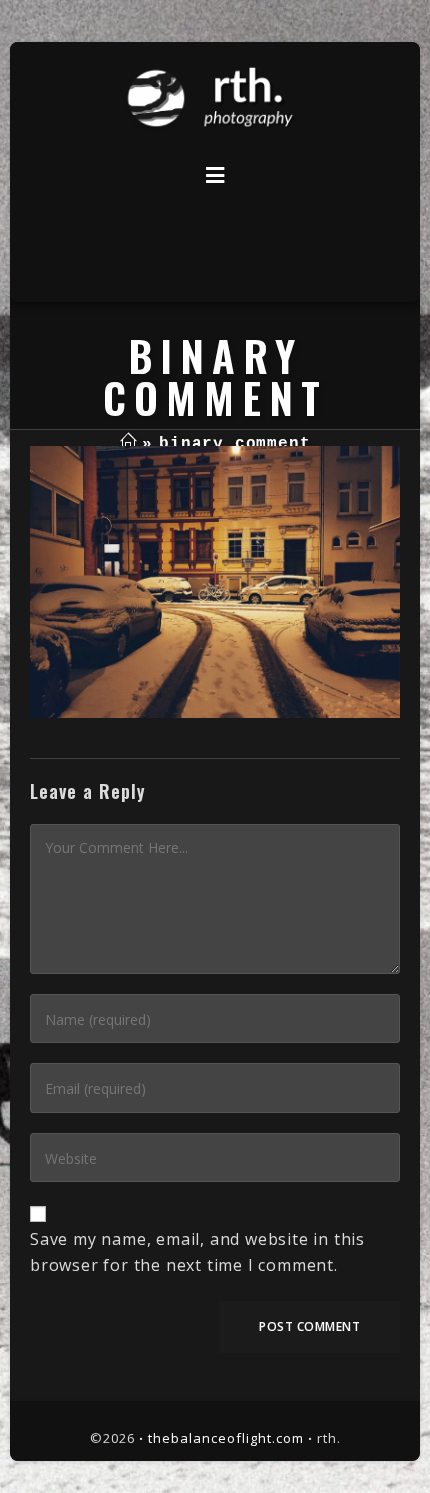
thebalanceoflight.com (226, 1438)
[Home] (128, 444)
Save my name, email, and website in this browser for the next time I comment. (197, 1252)
